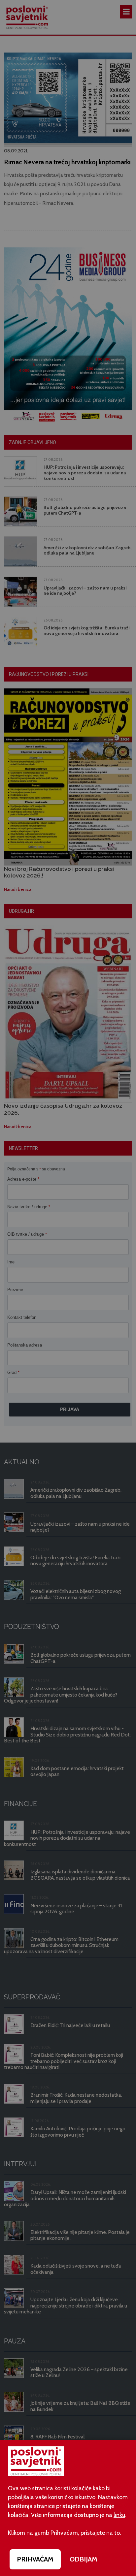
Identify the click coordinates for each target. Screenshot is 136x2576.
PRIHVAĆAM (35, 2559)
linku (119, 2515)
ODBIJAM (84, 2559)
